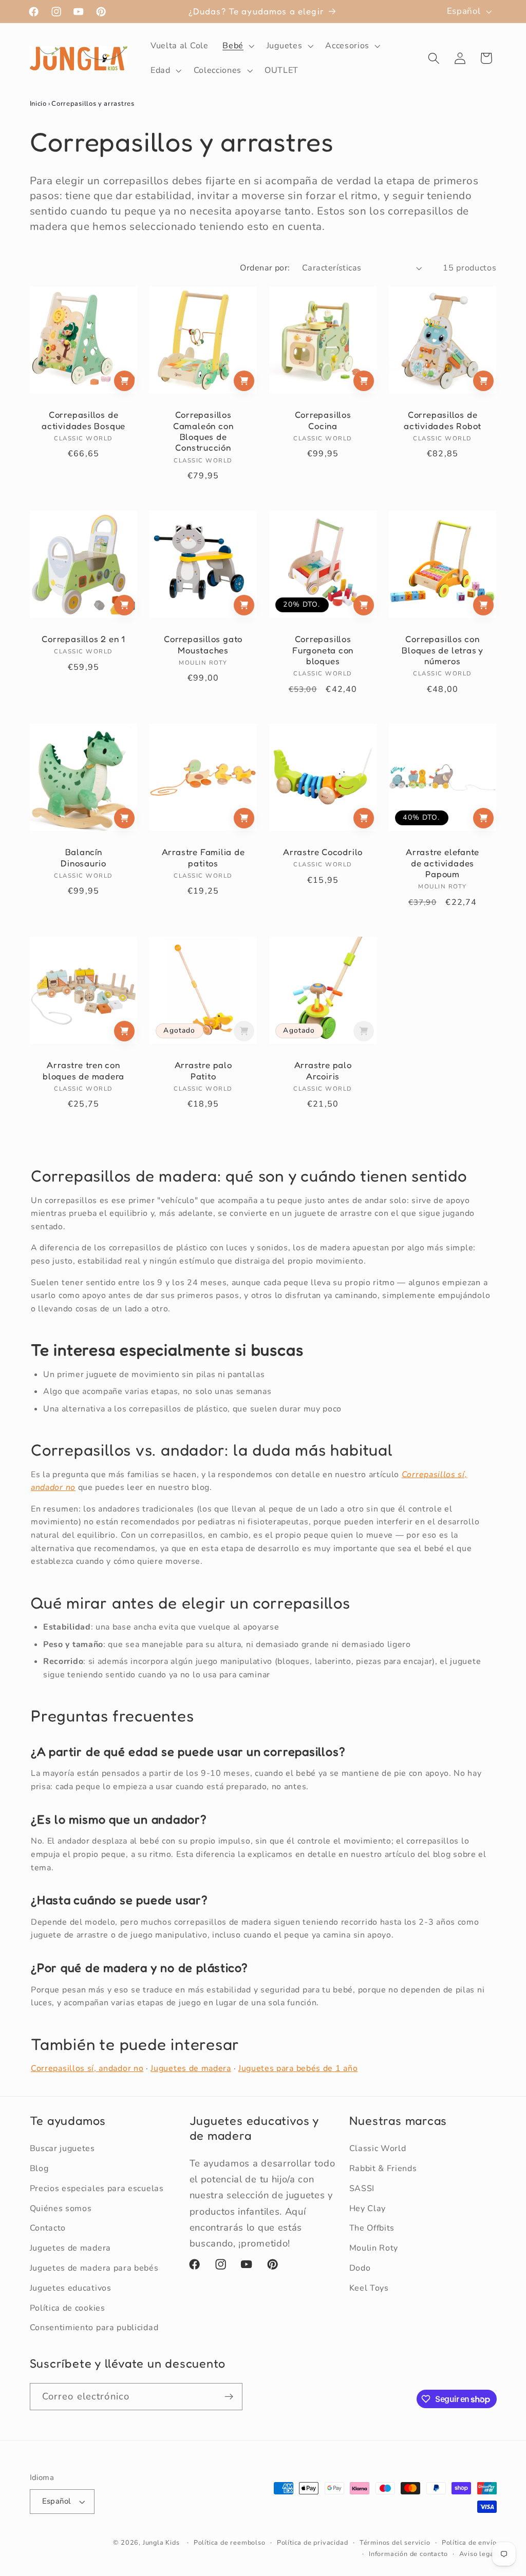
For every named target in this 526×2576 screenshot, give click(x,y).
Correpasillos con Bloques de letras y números (443, 650)
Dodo (360, 2268)
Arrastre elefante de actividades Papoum (443, 863)
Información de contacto (408, 2554)
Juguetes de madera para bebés (94, 2268)
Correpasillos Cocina (323, 421)
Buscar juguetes (62, 2148)
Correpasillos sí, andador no (87, 2068)
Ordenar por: (265, 268)
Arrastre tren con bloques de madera (83, 1071)
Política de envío (469, 2542)
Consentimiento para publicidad (94, 2328)
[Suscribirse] (229, 2397)
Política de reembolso (230, 2542)
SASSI (362, 2188)
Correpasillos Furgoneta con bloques (323, 650)
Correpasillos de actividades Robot (443, 421)
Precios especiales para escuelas (97, 2188)
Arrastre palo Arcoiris (323, 1071)
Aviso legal (478, 2554)
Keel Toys (369, 2288)
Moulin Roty (374, 2248)
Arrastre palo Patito (203, 1071)
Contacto (48, 2228)
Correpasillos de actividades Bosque (83, 421)
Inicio (38, 104)
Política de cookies (68, 2308)
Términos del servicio (395, 2542)
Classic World (378, 2148)
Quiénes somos (61, 2209)
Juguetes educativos (71, 2288)
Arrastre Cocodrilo (323, 852)
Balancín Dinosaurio (83, 857)
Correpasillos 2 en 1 (83, 639)
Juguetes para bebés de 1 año (298, 2068)
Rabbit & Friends (383, 2168)
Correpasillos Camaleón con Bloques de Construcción (203, 432)
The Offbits (372, 2228)
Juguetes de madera (191, 2068)
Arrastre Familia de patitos (203, 857)
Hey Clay (368, 2209)
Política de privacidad (313, 2542)
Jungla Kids (161, 2542)
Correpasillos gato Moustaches (203, 644)
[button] (237, 46)
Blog (39, 2168)
